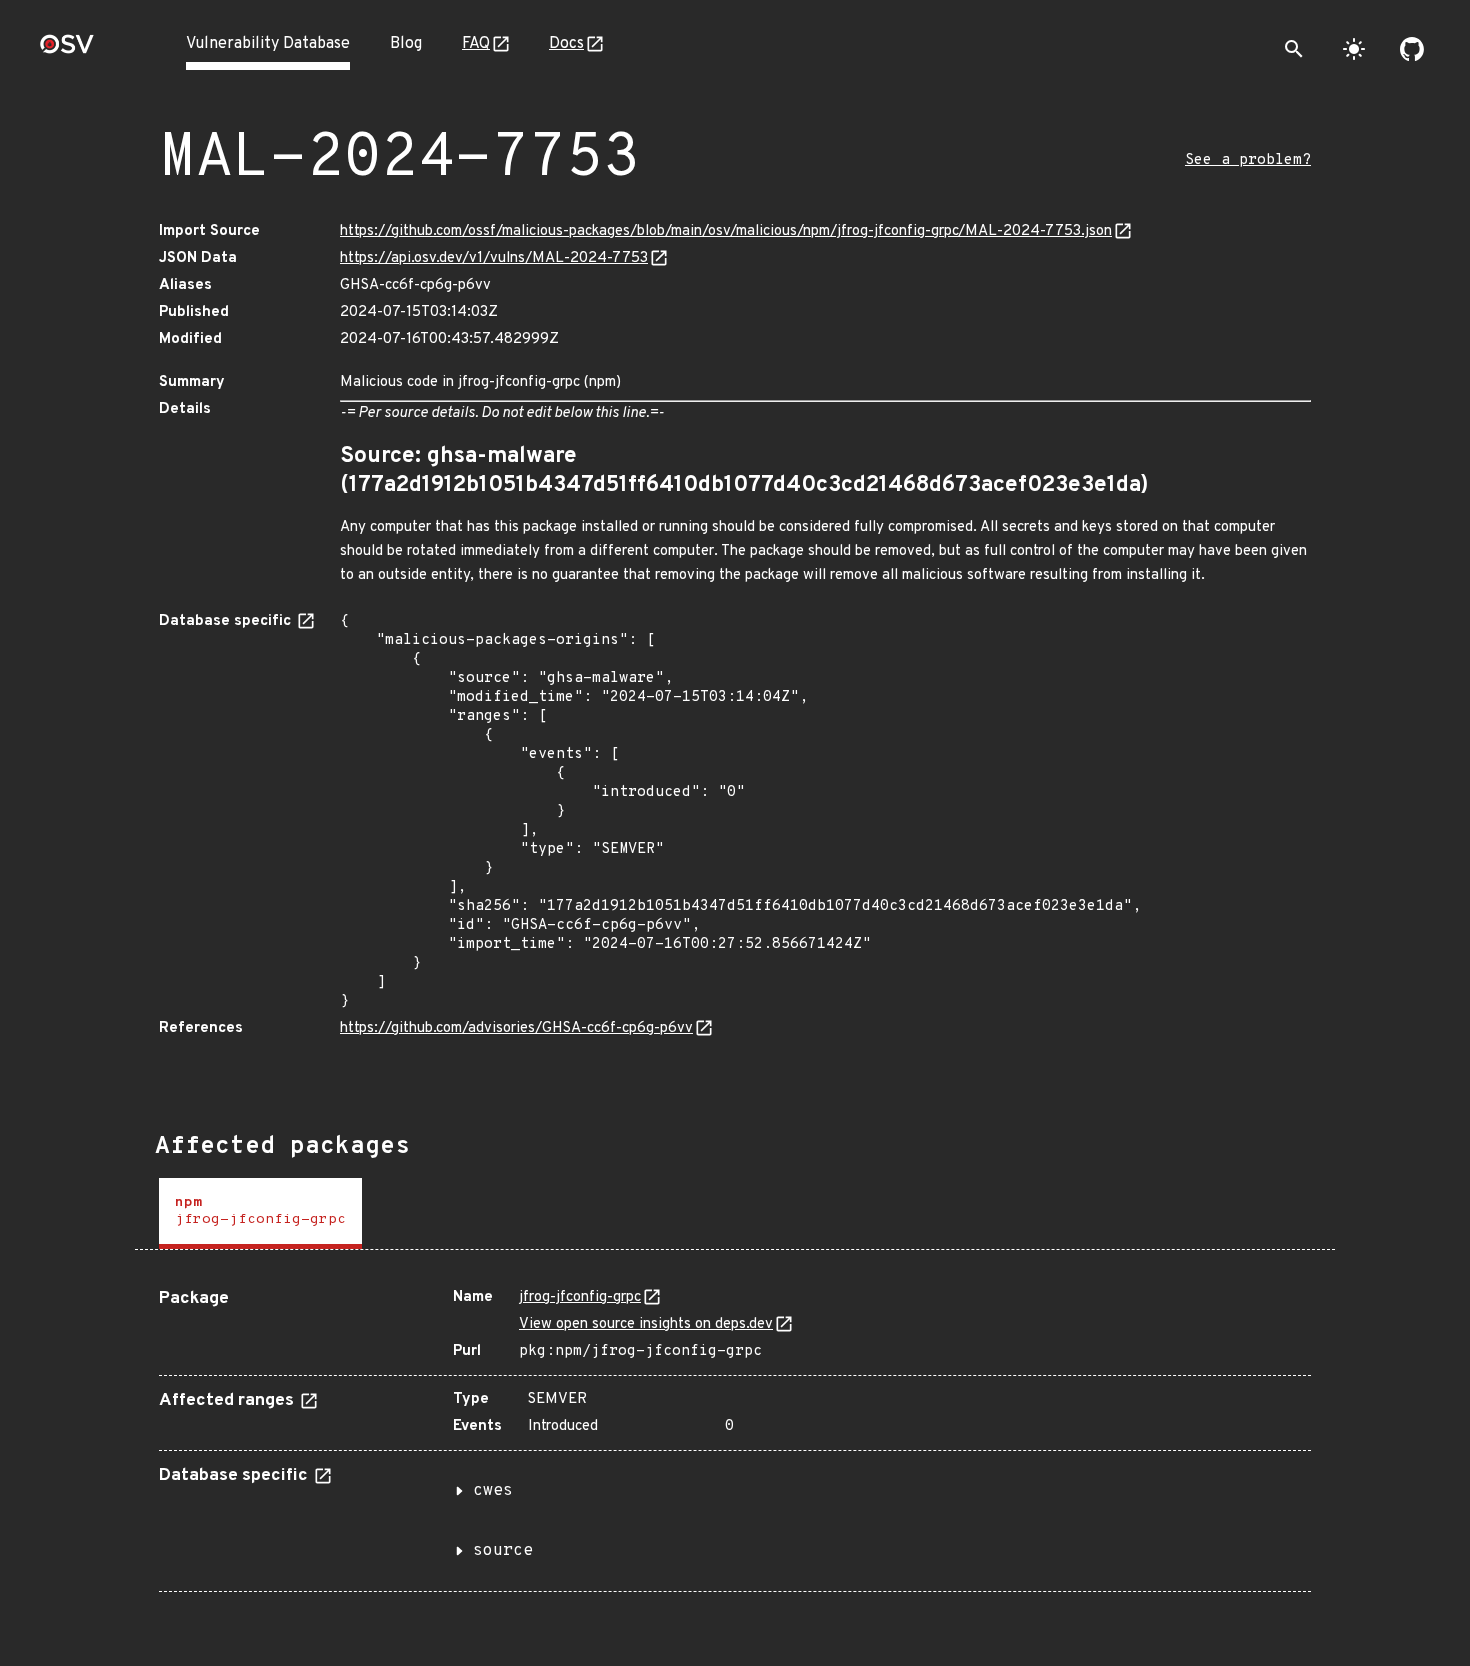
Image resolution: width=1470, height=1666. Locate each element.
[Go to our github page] (1412, 49)
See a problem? (1248, 160)
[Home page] (67, 50)
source (503, 1551)
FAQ (476, 44)
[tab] (260, 1213)
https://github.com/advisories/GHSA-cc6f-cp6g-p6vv (516, 1028)
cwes (493, 1491)
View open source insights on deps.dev (646, 1324)
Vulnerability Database (268, 44)
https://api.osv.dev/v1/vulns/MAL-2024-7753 (494, 258)
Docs (566, 44)
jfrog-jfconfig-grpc (580, 1297)
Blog (406, 44)
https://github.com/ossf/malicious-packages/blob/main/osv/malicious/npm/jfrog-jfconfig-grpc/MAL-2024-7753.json (726, 231)
